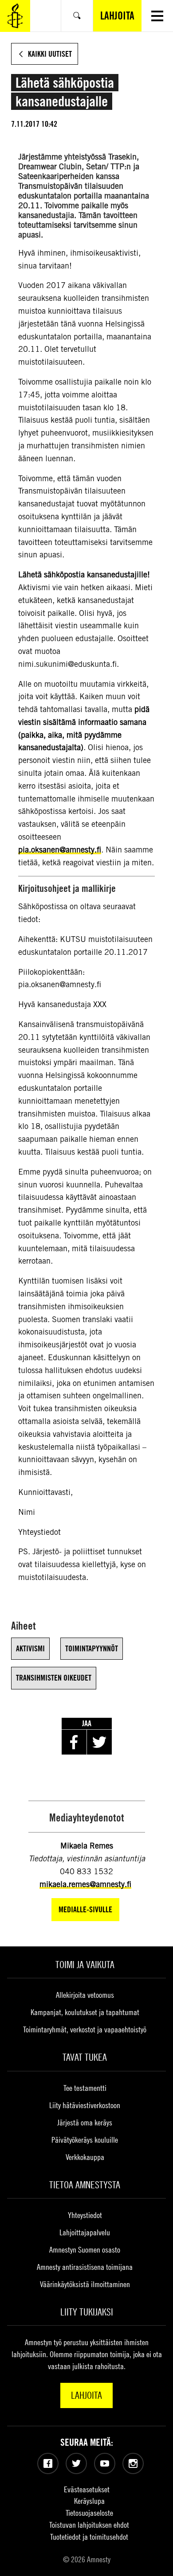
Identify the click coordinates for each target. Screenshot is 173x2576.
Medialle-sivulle (85, 1909)
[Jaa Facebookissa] (74, 1742)
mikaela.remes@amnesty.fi (85, 1884)
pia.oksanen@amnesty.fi (60, 850)
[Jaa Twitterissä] (99, 1742)
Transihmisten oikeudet (54, 1678)
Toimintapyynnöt (92, 1648)
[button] (157, 16)
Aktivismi (30, 1648)
